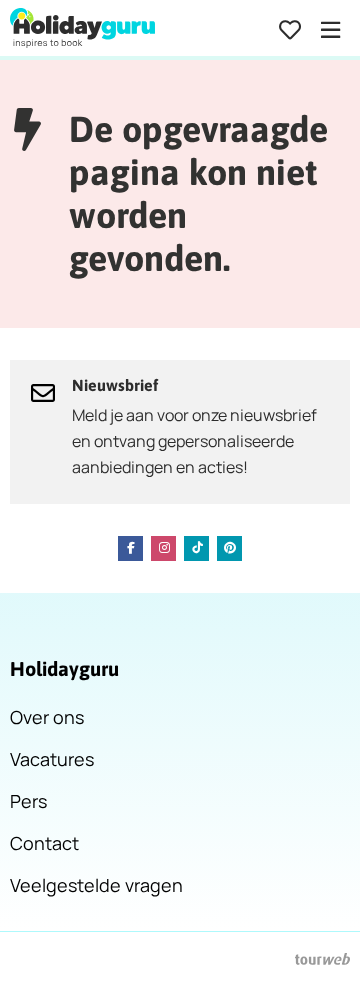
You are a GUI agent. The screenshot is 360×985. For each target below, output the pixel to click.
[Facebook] (130, 548)
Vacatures (52, 759)
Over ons (47, 717)
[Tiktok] (196, 548)
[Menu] (330, 30)
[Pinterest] (229, 548)
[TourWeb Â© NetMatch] (322, 959)
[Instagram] (163, 548)
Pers (28, 801)
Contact (44, 843)
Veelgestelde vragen (96, 885)
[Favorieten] (290, 30)
